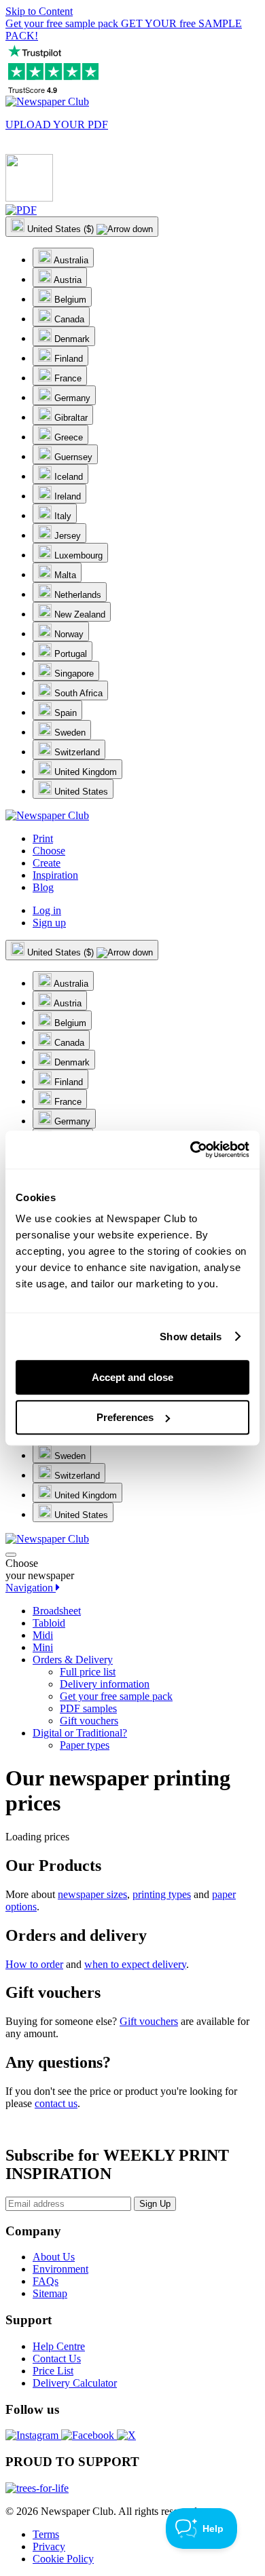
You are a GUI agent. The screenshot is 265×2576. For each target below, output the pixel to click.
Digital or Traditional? (80, 1733)
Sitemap (50, 2293)
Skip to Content (39, 11)
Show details (191, 1337)
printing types (162, 1894)
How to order (34, 1964)
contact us (56, 2103)
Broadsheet (57, 1611)
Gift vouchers (89, 1721)
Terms (46, 2534)
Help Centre (59, 2346)
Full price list (88, 1672)
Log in (47, 910)
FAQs (46, 2281)
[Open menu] (11, 1555)
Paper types (85, 1745)
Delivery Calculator (75, 2383)
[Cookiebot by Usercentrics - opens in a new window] (191, 1150)
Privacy (49, 2546)
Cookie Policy (63, 2559)
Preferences (125, 1417)
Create (47, 863)
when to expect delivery (135, 1964)
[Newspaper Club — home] (47, 101)
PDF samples (88, 1708)
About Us (54, 2257)
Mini (43, 1647)
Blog (43, 887)
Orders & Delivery (73, 1660)
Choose (49, 851)
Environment (60, 2269)
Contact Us (57, 2359)
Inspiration (55, 875)
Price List (53, 2371)
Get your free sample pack (116, 1696)
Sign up (49, 923)
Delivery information (105, 1684)
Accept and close (132, 1377)
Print (43, 838)
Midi (43, 1635)
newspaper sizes (92, 1894)
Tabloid (49, 1623)
